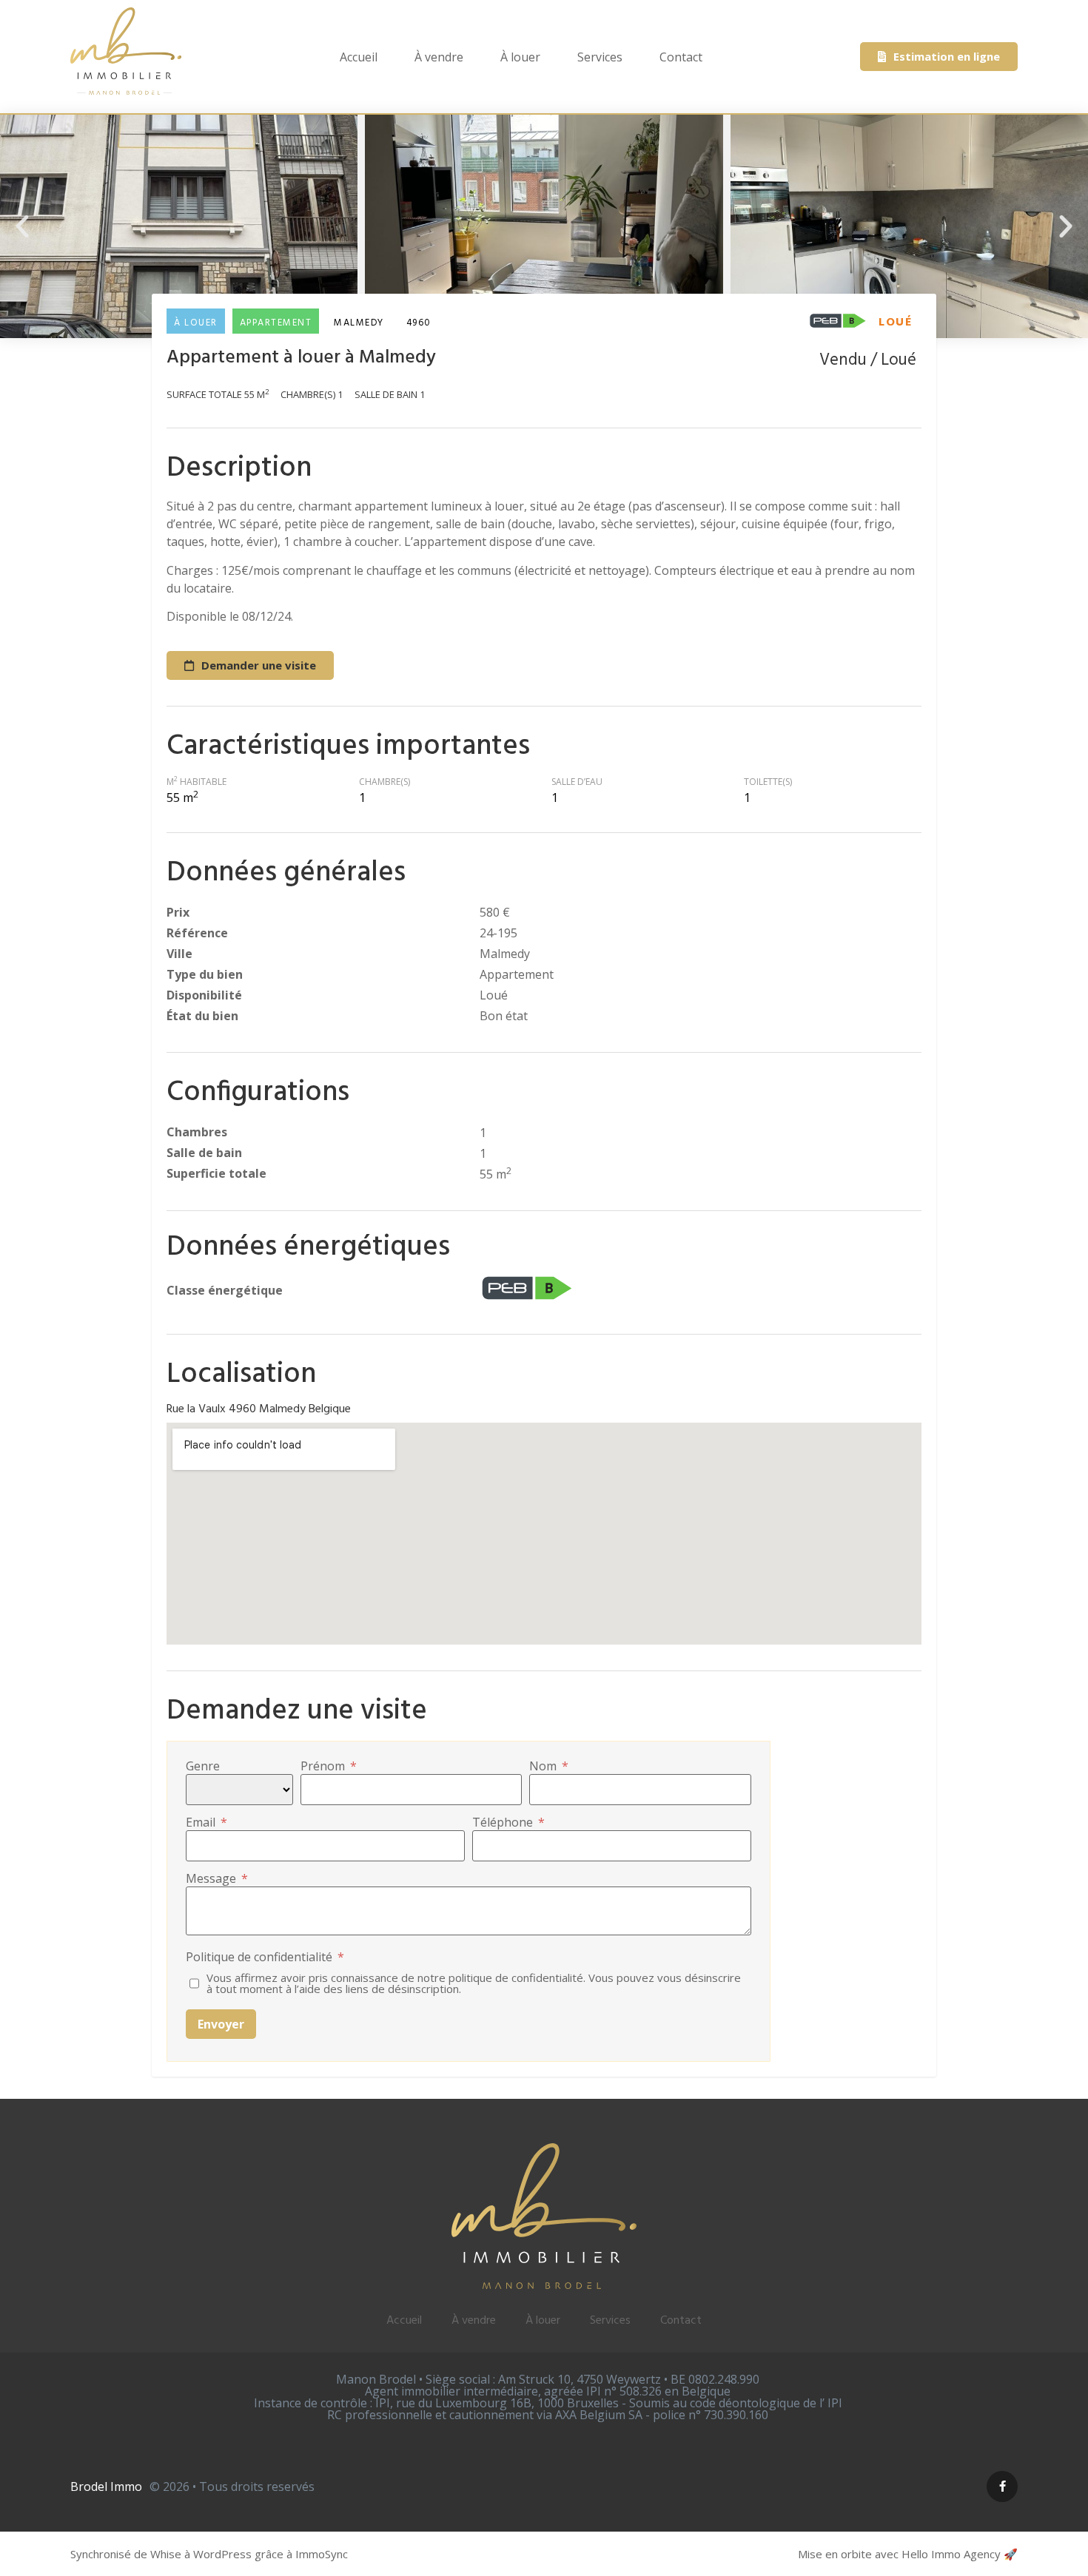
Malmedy (359, 323)
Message (217, 1878)
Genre (203, 1766)
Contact (681, 57)
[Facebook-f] (1002, 2486)
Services (600, 57)
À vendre (439, 57)
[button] (22, 226)
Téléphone (508, 1822)
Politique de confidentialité (265, 1957)
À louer (520, 57)
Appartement (276, 323)
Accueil (359, 57)
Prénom (329, 1766)
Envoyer (221, 2024)
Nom (549, 1766)
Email (206, 1822)
